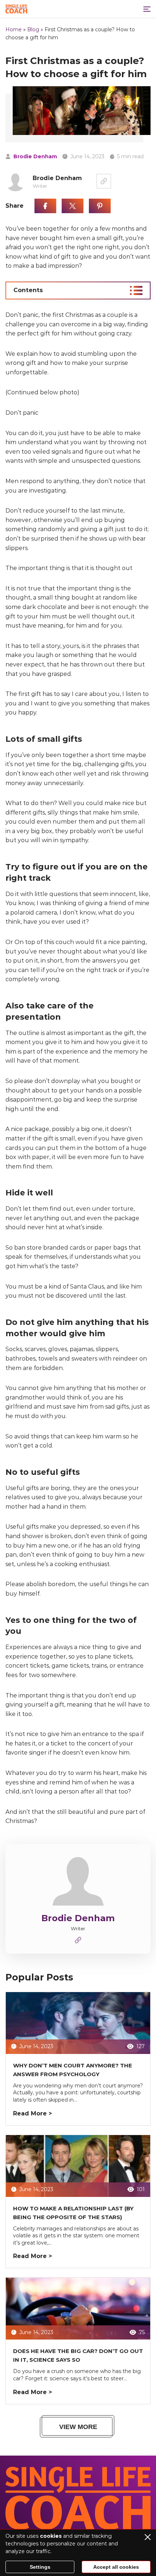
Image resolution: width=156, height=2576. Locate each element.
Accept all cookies (116, 2567)
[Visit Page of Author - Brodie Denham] (104, 181)
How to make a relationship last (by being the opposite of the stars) (73, 2213)
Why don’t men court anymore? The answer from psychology (73, 2070)
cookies (51, 2536)
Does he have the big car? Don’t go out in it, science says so (78, 2355)
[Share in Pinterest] (100, 206)
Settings (40, 2567)
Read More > (32, 2113)
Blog (33, 29)
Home (14, 29)
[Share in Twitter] (73, 206)
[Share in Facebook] (45, 206)
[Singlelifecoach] (16, 9)
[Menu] (147, 9)
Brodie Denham (35, 156)
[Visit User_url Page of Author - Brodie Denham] (78, 1942)
